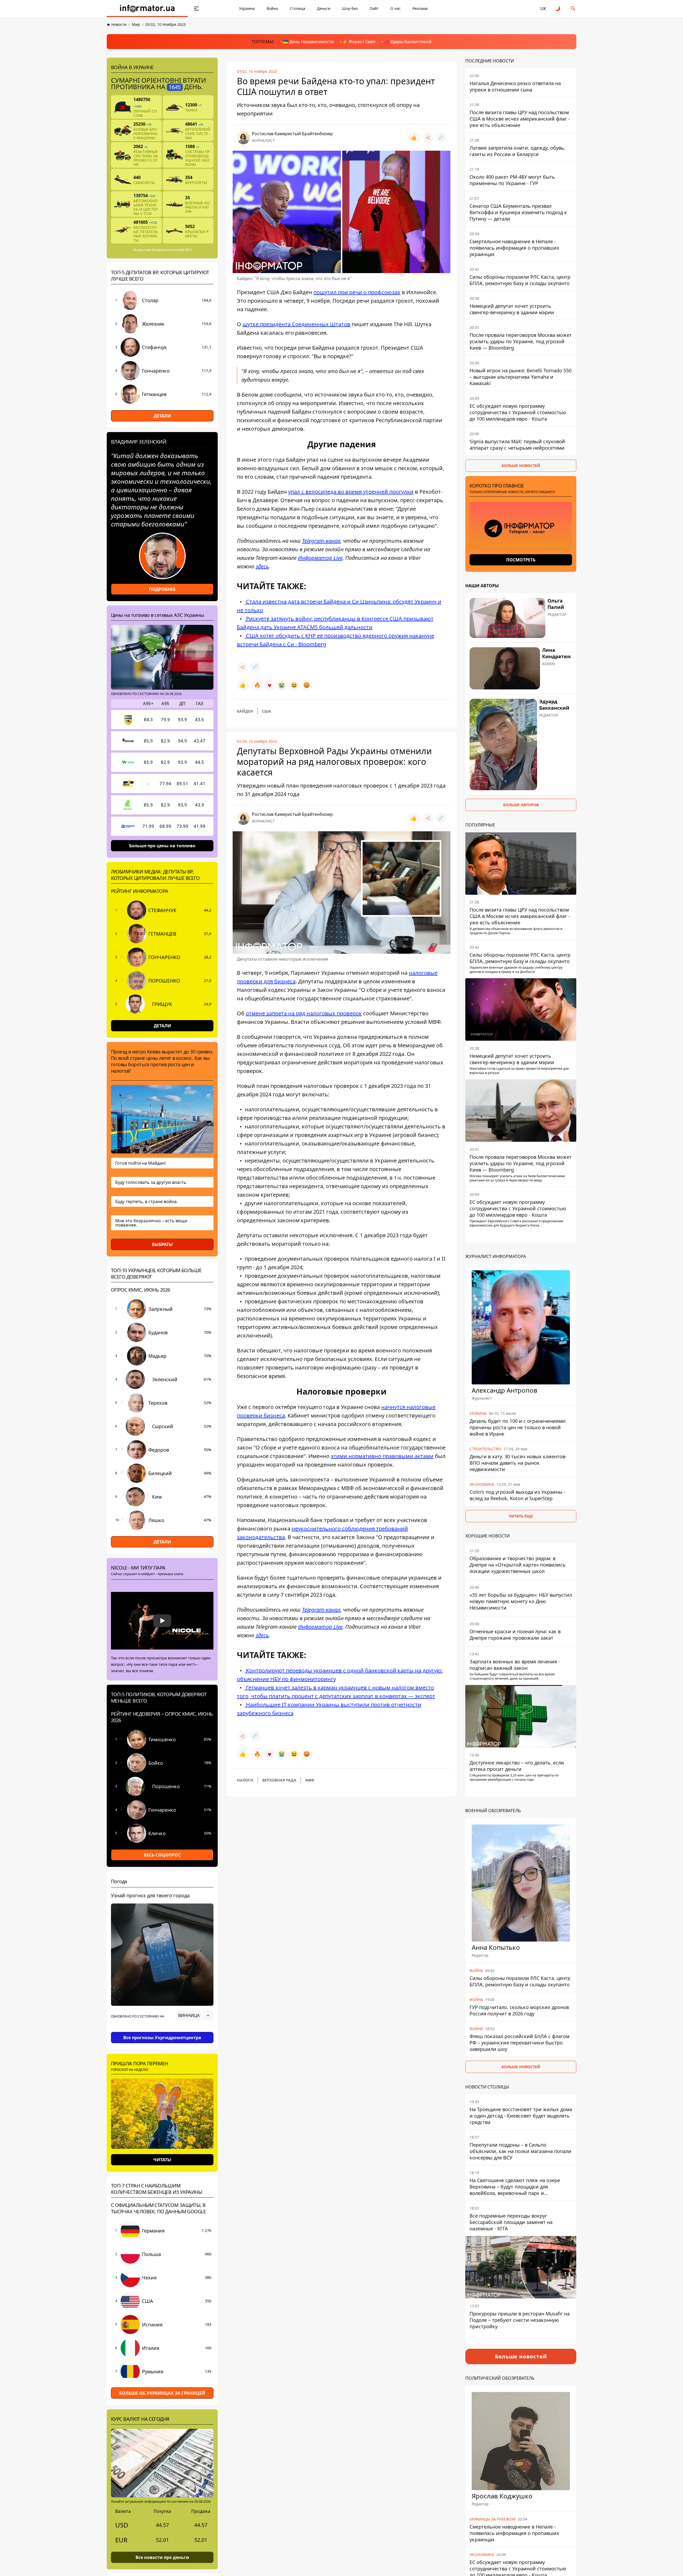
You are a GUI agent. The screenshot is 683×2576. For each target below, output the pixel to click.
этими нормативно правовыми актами (382, 1456)
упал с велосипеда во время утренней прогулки (351, 492)
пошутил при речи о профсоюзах (357, 292)
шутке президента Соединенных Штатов (296, 324)
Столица (297, 8)
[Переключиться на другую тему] (558, 9)
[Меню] (196, 9)
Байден (245, 711)
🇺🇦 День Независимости (308, 42)
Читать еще (521, 1516)
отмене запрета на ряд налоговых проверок (304, 1013)
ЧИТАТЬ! (162, 2160)
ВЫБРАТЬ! (162, 1244)
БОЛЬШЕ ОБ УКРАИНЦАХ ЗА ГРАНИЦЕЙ (162, 2393)
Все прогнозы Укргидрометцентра (162, 2038)
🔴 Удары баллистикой (408, 42)
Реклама (420, 8)
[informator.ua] (147, 9)
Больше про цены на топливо (162, 846)
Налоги (245, 1780)
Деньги (324, 8)
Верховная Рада (279, 1780)
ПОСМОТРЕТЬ (521, 560)
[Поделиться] (428, 138)
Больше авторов (521, 805)
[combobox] (195, 2015)
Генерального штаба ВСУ (172, 250)
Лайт (374, 8)
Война (272, 8)
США (267, 711)
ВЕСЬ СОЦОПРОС (162, 1855)
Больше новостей (521, 466)
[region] (162, 2030)
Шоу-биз (350, 8)
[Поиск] (573, 9)
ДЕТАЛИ (162, 416)
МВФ (310, 1780)
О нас (396, 8)
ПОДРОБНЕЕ (162, 589)
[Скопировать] (441, 138)
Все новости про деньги (162, 2557)
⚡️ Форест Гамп (359, 42)
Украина (247, 8)
